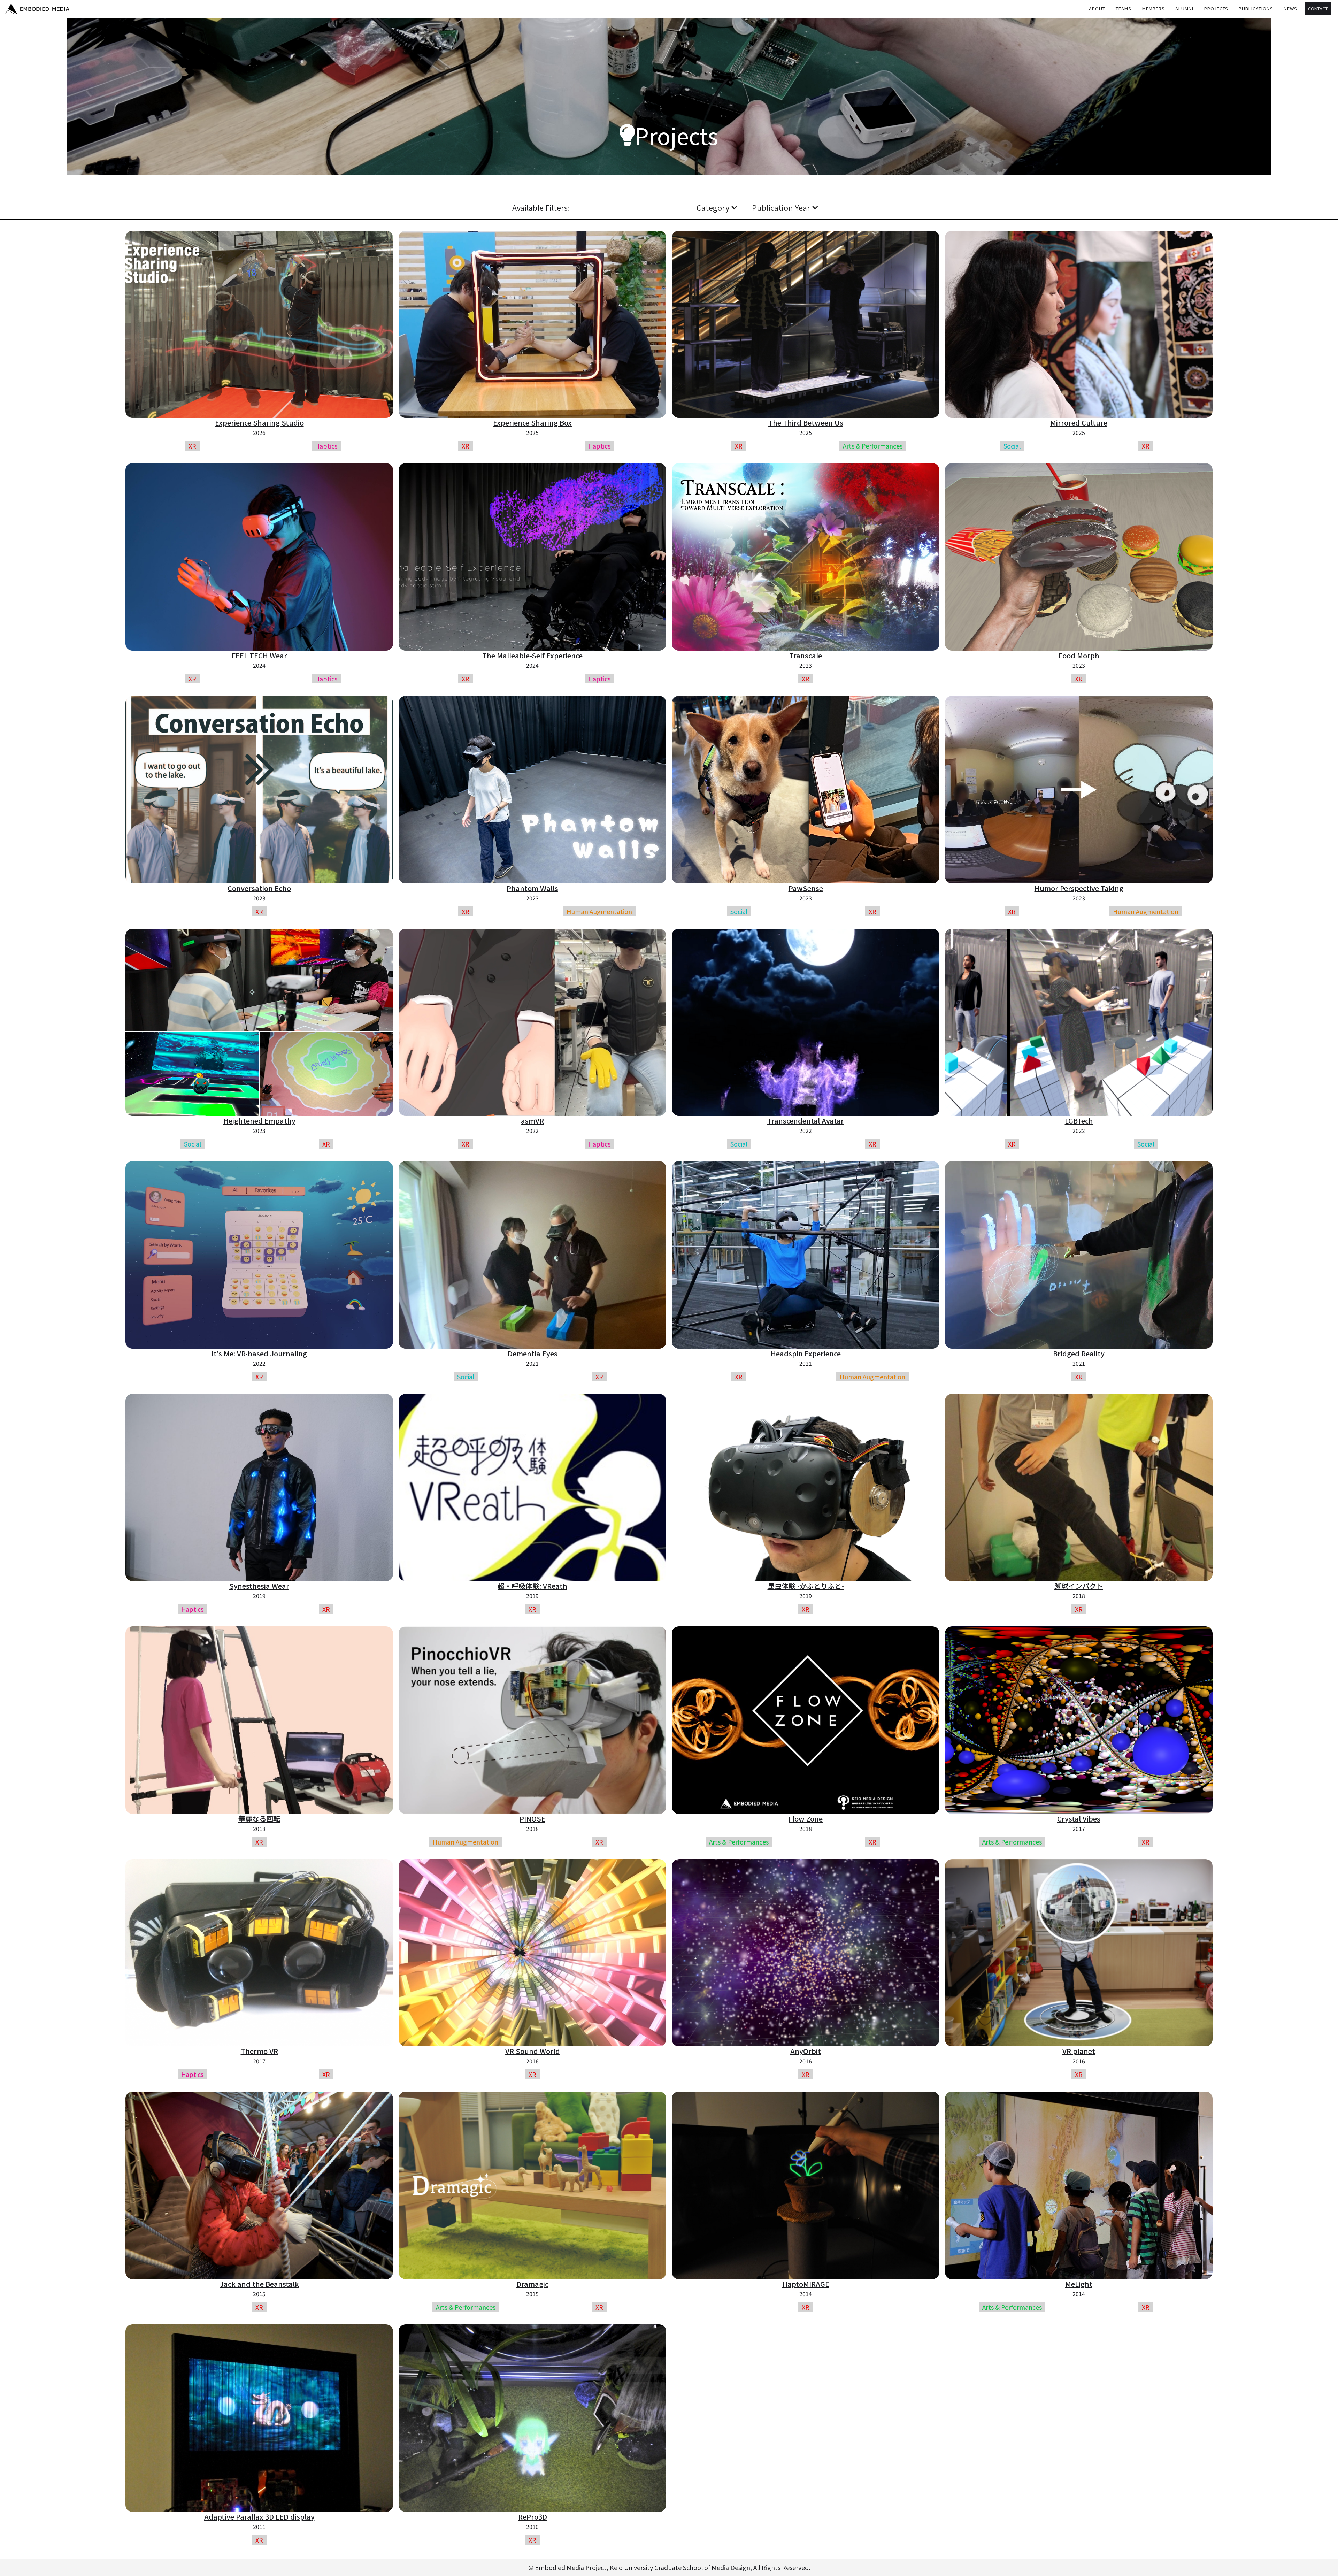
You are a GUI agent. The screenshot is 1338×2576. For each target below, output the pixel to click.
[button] (1124, 9)
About (1097, 9)
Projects (1216, 9)
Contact (1318, 9)
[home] (37, 9)
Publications (1256, 9)
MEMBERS (1154, 9)
